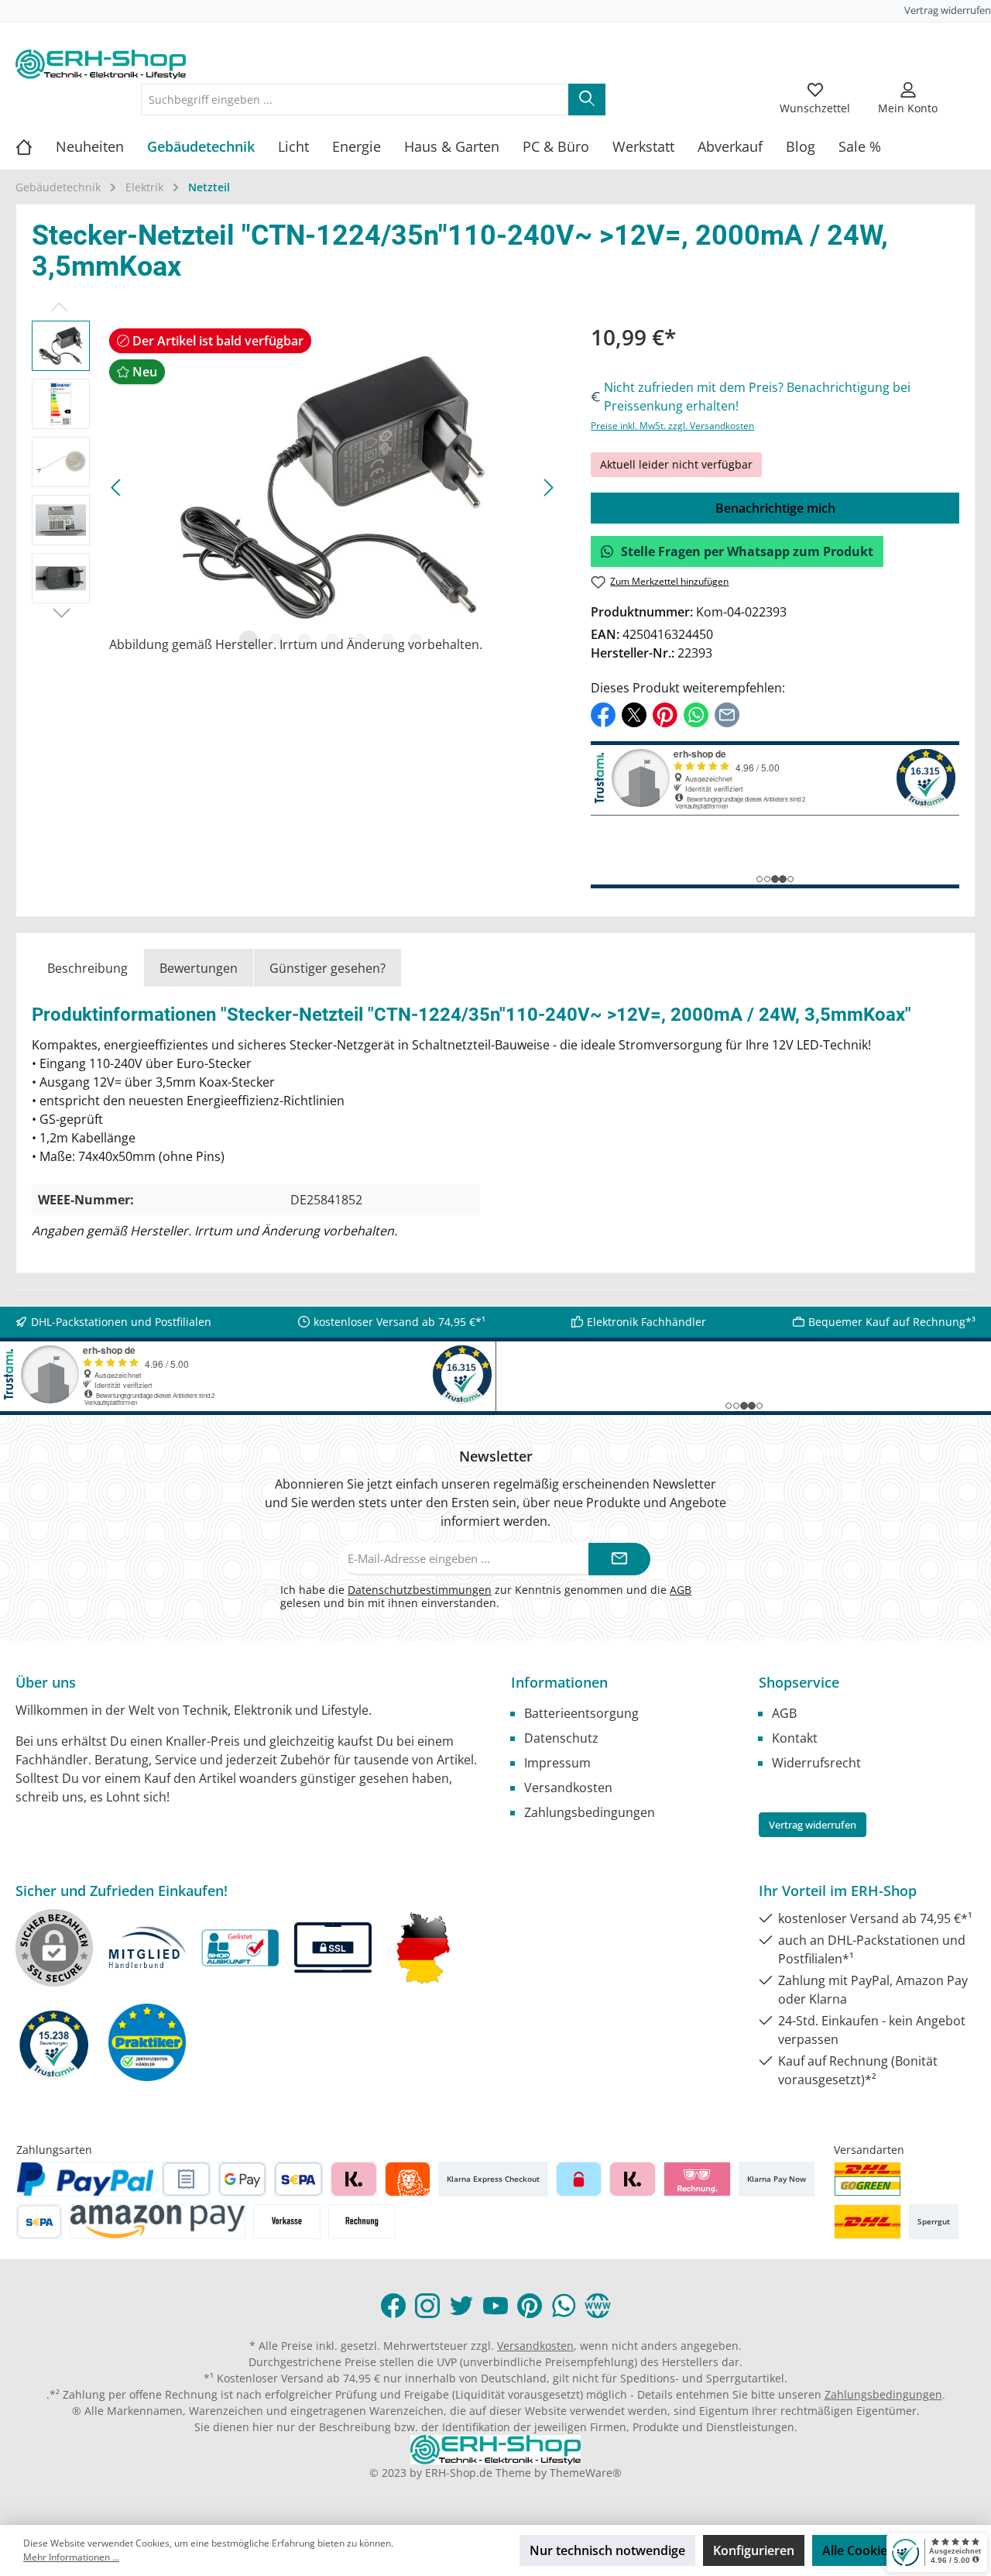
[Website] (598, 2306)
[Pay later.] (632, 2179)
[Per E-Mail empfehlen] (727, 713)
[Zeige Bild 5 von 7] (360, 640)
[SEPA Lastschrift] (298, 2179)
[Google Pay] (243, 2179)
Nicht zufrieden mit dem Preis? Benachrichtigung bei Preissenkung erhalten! (757, 397)
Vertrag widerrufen (948, 10)
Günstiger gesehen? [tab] (327, 968)
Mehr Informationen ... (71, 2557)
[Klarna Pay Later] (697, 2179)
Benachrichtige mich (775, 508)
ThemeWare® (586, 2473)
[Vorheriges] (117, 488)
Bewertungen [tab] (199, 968)
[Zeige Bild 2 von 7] (276, 640)
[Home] (36, 146)
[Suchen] (587, 100)
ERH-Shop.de (459, 2473)
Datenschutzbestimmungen (420, 1590)
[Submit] (619, 1559)
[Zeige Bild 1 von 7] (249, 640)
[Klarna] (353, 2179)
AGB (681, 1590)
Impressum (557, 1763)
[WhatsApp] (564, 2306)
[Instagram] (427, 2306)
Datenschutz (561, 1738)
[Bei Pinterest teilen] (665, 713)
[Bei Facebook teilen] (603, 713)
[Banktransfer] (39, 2222)
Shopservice (799, 1682)
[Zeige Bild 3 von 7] (304, 640)
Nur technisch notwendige (607, 2550)
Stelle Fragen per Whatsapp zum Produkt (747, 551)
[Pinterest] (530, 2306)
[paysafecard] (579, 2179)
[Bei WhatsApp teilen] (696, 713)
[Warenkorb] (965, 90)
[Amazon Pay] (158, 2222)
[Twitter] (461, 2306)
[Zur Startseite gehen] (101, 64)
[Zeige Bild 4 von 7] (332, 640)
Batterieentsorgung (581, 1713)
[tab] (87, 968)
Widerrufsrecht (816, 1763)
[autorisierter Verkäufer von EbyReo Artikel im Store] (54, 2043)
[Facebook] (393, 2306)
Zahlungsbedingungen (590, 1812)
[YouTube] (495, 2306)
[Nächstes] (548, 488)
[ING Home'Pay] (408, 2179)
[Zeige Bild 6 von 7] (388, 640)
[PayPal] (85, 2179)
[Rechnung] (362, 2222)
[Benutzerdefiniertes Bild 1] (868, 2179)
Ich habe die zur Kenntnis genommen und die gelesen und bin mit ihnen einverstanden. (486, 1596)
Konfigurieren (754, 2550)
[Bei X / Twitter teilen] (634, 713)
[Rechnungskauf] (186, 2179)
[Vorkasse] (287, 2222)
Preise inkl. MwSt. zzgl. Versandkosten (672, 426)
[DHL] (868, 2222)
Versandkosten (568, 1788)
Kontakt (795, 1738)
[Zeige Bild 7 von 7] (416, 640)
